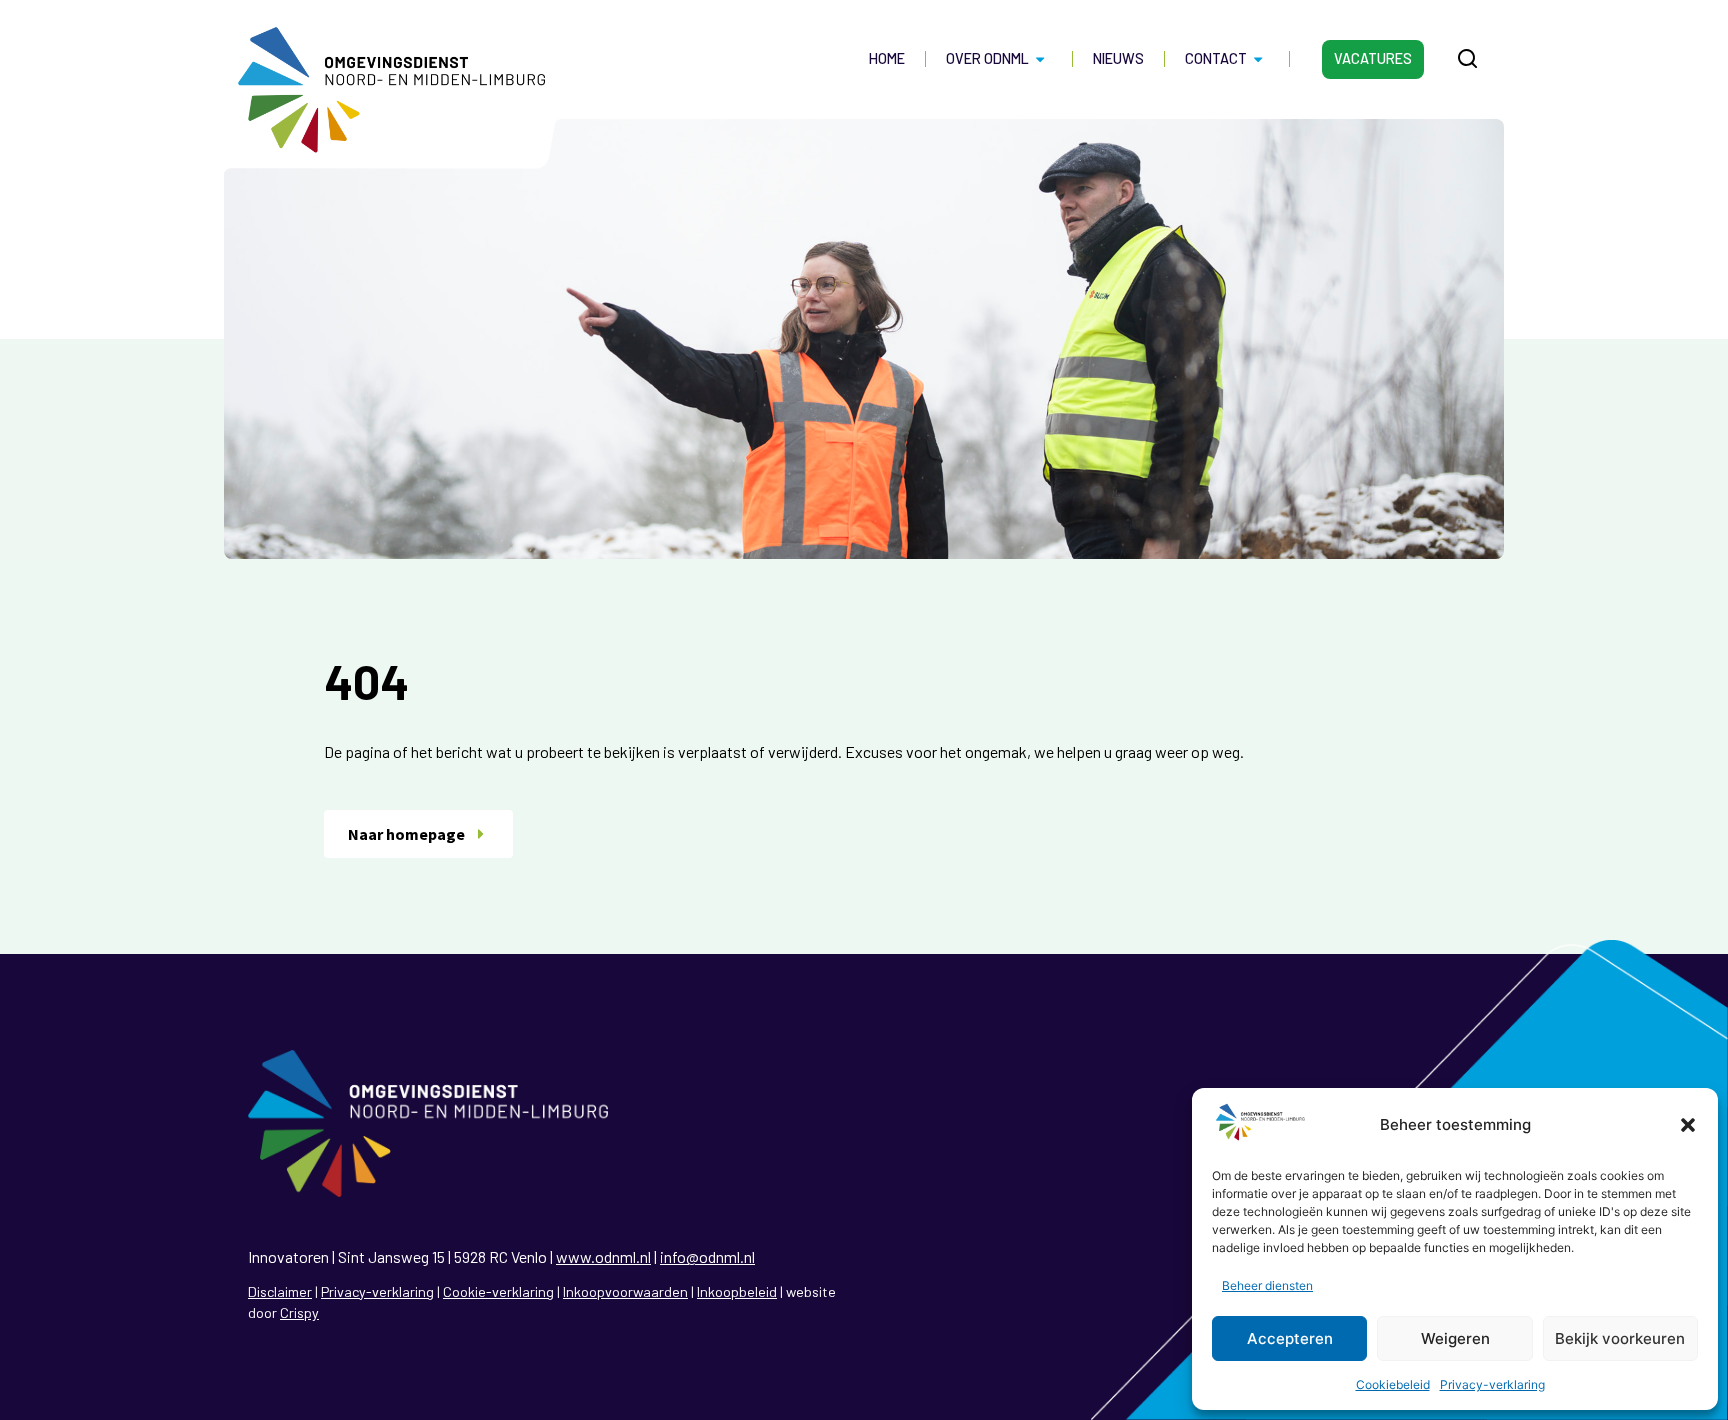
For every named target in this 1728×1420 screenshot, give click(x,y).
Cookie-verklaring (498, 1291)
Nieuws (1118, 58)
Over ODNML (987, 58)
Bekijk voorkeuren (1620, 1338)
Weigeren (1455, 1338)
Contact (1216, 58)
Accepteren (1290, 1338)
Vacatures (1373, 59)
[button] (1688, 1125)
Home (887, 58)
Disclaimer (280, 1291)
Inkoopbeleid (737, 1291)
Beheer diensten (1267, 1285)
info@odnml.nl (707, 1256)
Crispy (299, 1312)
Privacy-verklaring (1492, 1384)
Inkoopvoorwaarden (625, 1291)
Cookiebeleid (1393, 1384)
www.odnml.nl (603, 1256)
